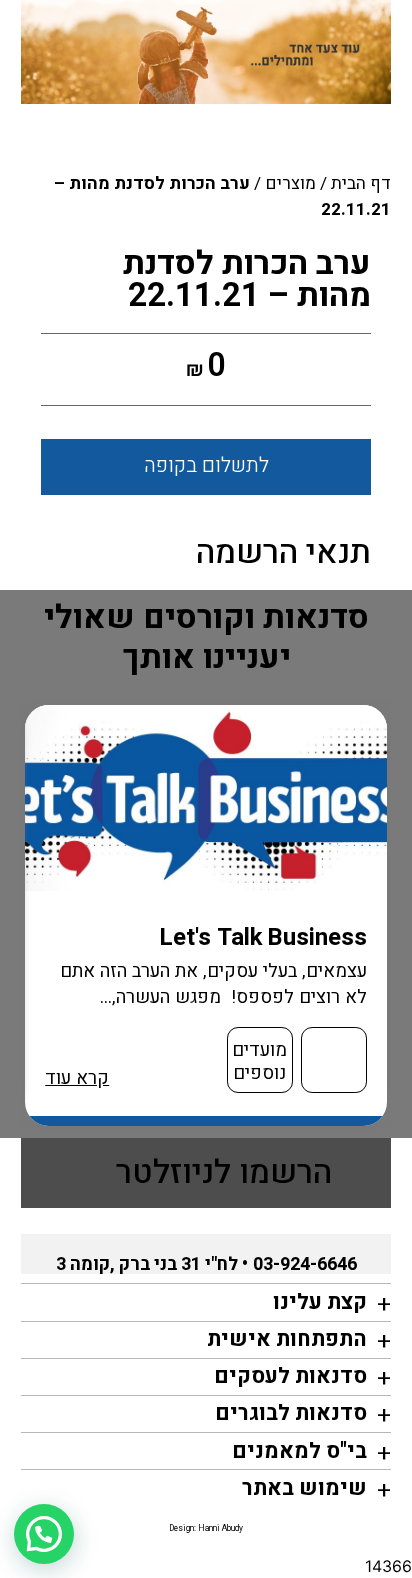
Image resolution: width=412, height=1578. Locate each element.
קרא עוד (77, 1078)
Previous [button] (394, 916)
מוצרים (290, 183)
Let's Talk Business (263, 937)
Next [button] (31, 916)
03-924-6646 (305, 1264)
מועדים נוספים (259, 1061)
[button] (44, 1534)
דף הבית (361, 183)
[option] (206, 915)
